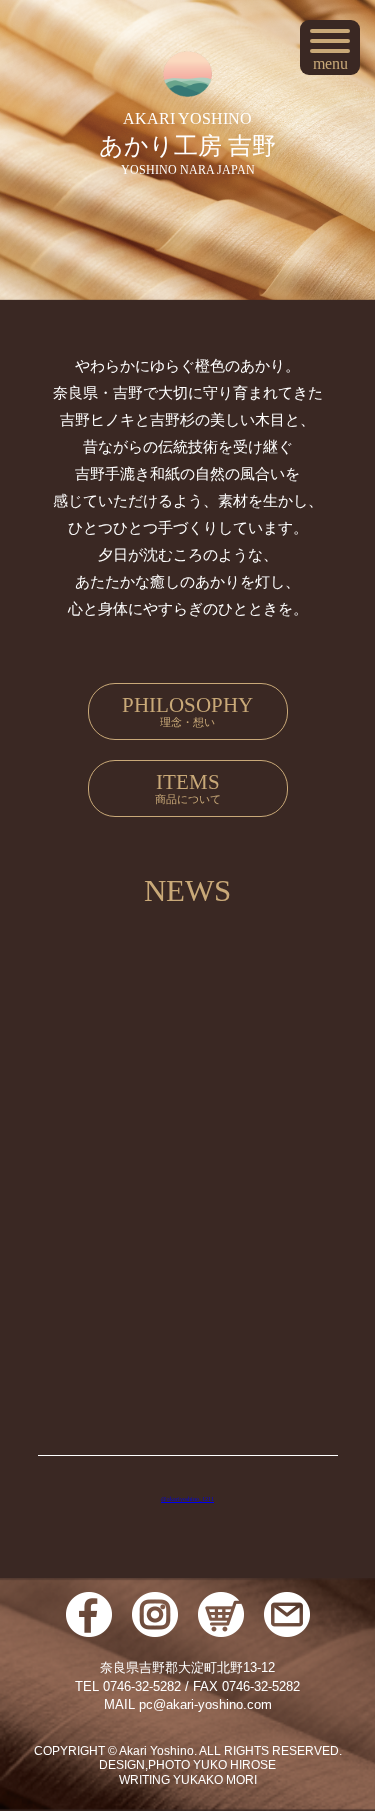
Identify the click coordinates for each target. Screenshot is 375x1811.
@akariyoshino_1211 (187, 1499)
